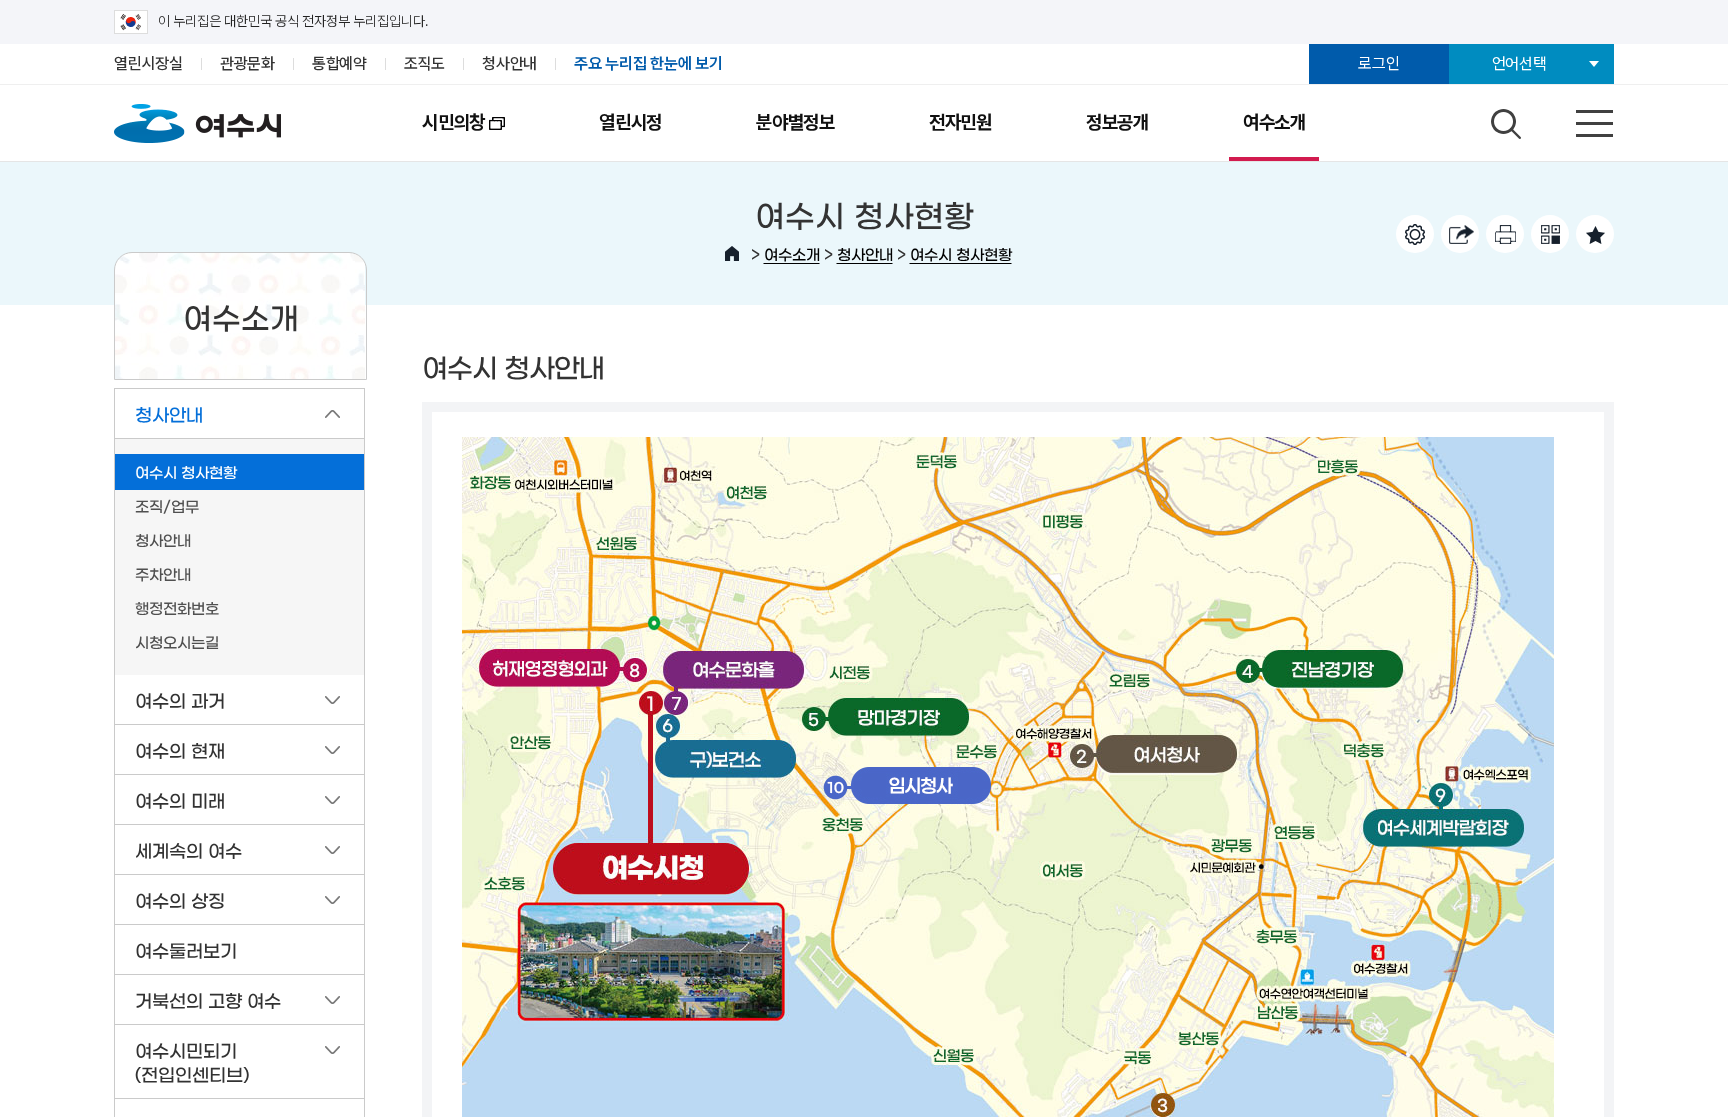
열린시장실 (148, 63)
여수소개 (1274, 122)
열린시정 (630, 122)
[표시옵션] (1415, 234)
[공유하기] (1460, 234)
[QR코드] (1550, 234)
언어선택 (1519, 63)
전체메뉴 (1577, 119)
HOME (732, 254)
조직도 (424, 63)
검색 (1503, 119)
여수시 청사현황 (961, 253)
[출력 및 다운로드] (1505, 234)
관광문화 (247, 63)
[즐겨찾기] (1595, 234)
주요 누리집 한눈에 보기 (648, 63)
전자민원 (960, 122)
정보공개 (1117, 122)
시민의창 (430, 136)
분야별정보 (795, 122)
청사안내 (509, 63)
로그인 (1378, 63)
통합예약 (339, 63)
